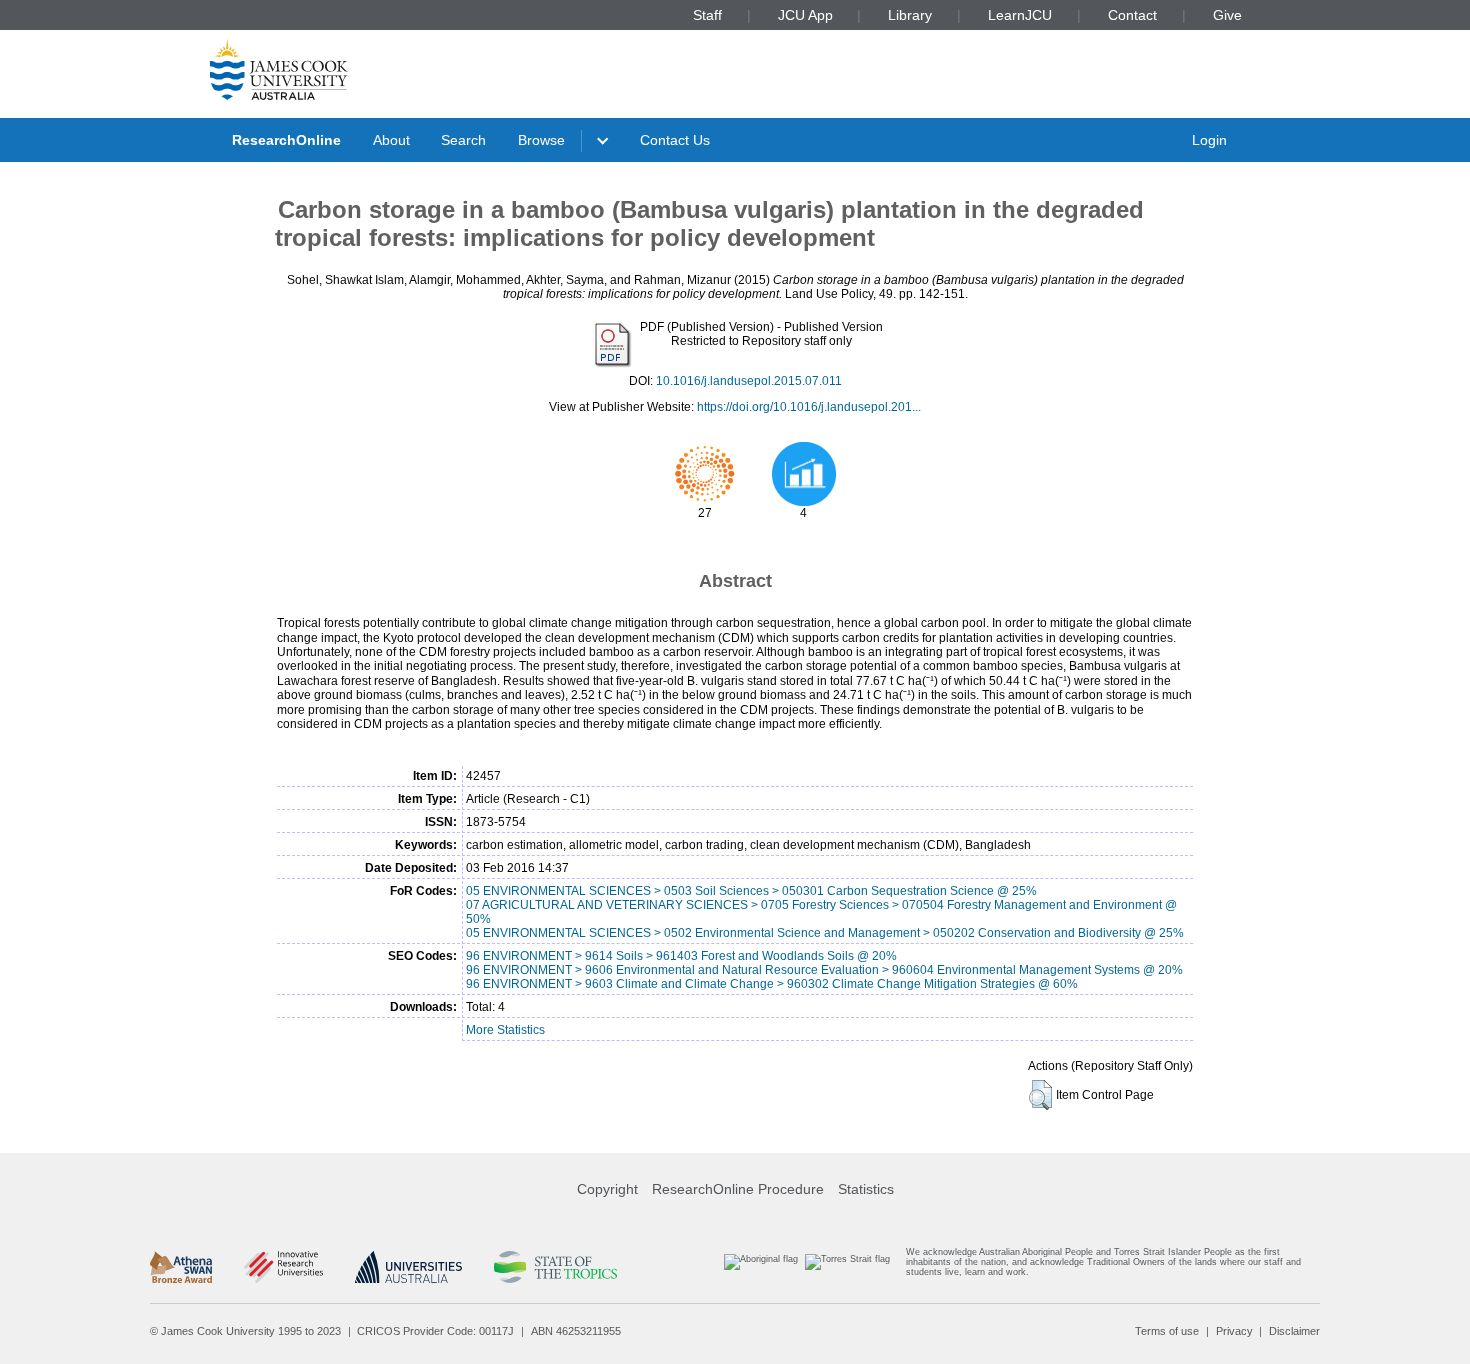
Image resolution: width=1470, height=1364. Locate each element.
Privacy (1234, 1331)
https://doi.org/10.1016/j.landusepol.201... (809, 407)
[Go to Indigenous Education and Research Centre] (761, 1266)
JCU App (805, 15)
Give (1227, 15)
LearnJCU (1020, 15)
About (391, 140)
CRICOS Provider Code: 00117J (435, 1331)
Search (463, 140)
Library (910, 15)
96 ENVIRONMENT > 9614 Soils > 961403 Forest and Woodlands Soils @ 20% (681, 956)
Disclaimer (1294, 1331)
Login (1209, 140)
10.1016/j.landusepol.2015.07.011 (749, 381)
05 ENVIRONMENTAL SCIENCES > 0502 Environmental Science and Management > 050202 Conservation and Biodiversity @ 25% (825, 933)
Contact (1132, 15)
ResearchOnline (286, 140)
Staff (707, 15)
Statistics (866, 1189)
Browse (541, 140)
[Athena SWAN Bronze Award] (181, 1267)
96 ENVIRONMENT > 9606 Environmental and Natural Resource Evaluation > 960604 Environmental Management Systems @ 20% (824, 970)
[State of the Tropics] (555, 1267)
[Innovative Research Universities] (283, 1267)
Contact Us (675, 140)
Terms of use (1167, 1331)
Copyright (607, 1189)
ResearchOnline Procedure (738, 1189)
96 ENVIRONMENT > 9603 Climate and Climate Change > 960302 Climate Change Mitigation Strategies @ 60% (772, 984)
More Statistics (505, 1030)
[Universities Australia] (408, 1267)
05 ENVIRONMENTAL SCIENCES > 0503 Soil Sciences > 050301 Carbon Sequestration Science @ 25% (751, 891)
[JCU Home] (279, 69)
